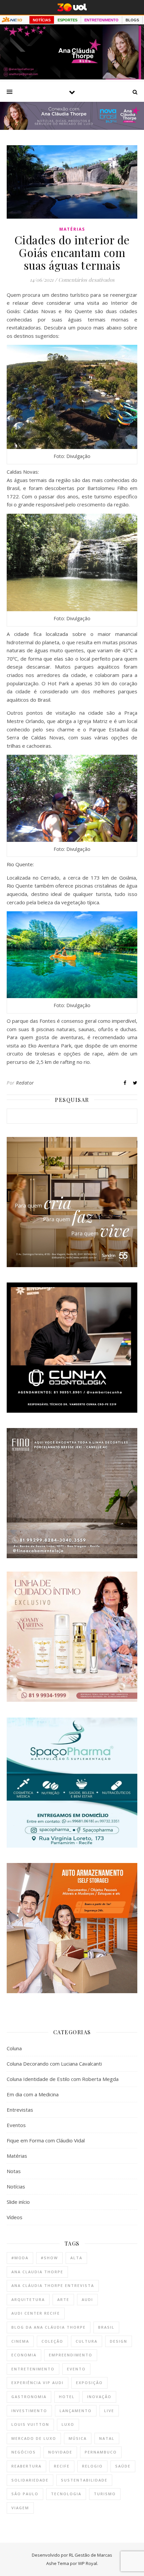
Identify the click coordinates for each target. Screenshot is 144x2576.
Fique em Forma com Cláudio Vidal (46, 2140)
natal (107, 2438)
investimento (29, 2411)
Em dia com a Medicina (33, 2094)
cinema (20, 2341)
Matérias (72, 229)
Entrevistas (20, 2110)
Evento (76, 2369)
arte (63, 2299)
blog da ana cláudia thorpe (49, 2327)
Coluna (14, 2048)
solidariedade (30, 2480)
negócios (24, 2452)
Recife (62, 2466)
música (78, 2438)
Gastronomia (29, 2397)
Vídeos (15, 2217)
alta (76, 2258)
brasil (106, 2327)
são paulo (25, 2494)
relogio (92, 2466)
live (109, 2411)
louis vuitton (30, 2424)
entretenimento (33, 2369)
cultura (87, 2341)
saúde (123, 2466)
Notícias (16, 2186)
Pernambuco (101, 2452)
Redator (25, 1083)
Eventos (16, 2125)
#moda (20, 2258)
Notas (14, 2171)
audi (87, 2299)
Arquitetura (28, 2299)
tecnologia (66, 2494)
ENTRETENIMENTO (101, 20)
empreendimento (71, 2355)
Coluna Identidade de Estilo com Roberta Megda (63, 2079)
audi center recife (36, 2313)
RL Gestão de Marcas (91, 2555)
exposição (89, 2383)
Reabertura (26, 2466)
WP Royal (88, 2563)
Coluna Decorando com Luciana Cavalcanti (54, 2064)
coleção (52, 2341)
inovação (99, 2397)
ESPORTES (67, 20)
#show (49, 2258)
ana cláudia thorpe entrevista (53, 2285)
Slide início (18, 2202)
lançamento (76, 2411)
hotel (67, 2397)
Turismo (105, 2494)
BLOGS (132, 20)
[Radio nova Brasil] (72, 128)
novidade (60, 2452)
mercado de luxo (34, 2438)
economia (24, 2355)
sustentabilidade (84, 2480)
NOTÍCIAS (42, 20)
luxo (68, 2424)
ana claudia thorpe (37, 2272)
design (119, 2341)
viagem (20, 2508)
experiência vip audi (38, 2383)
